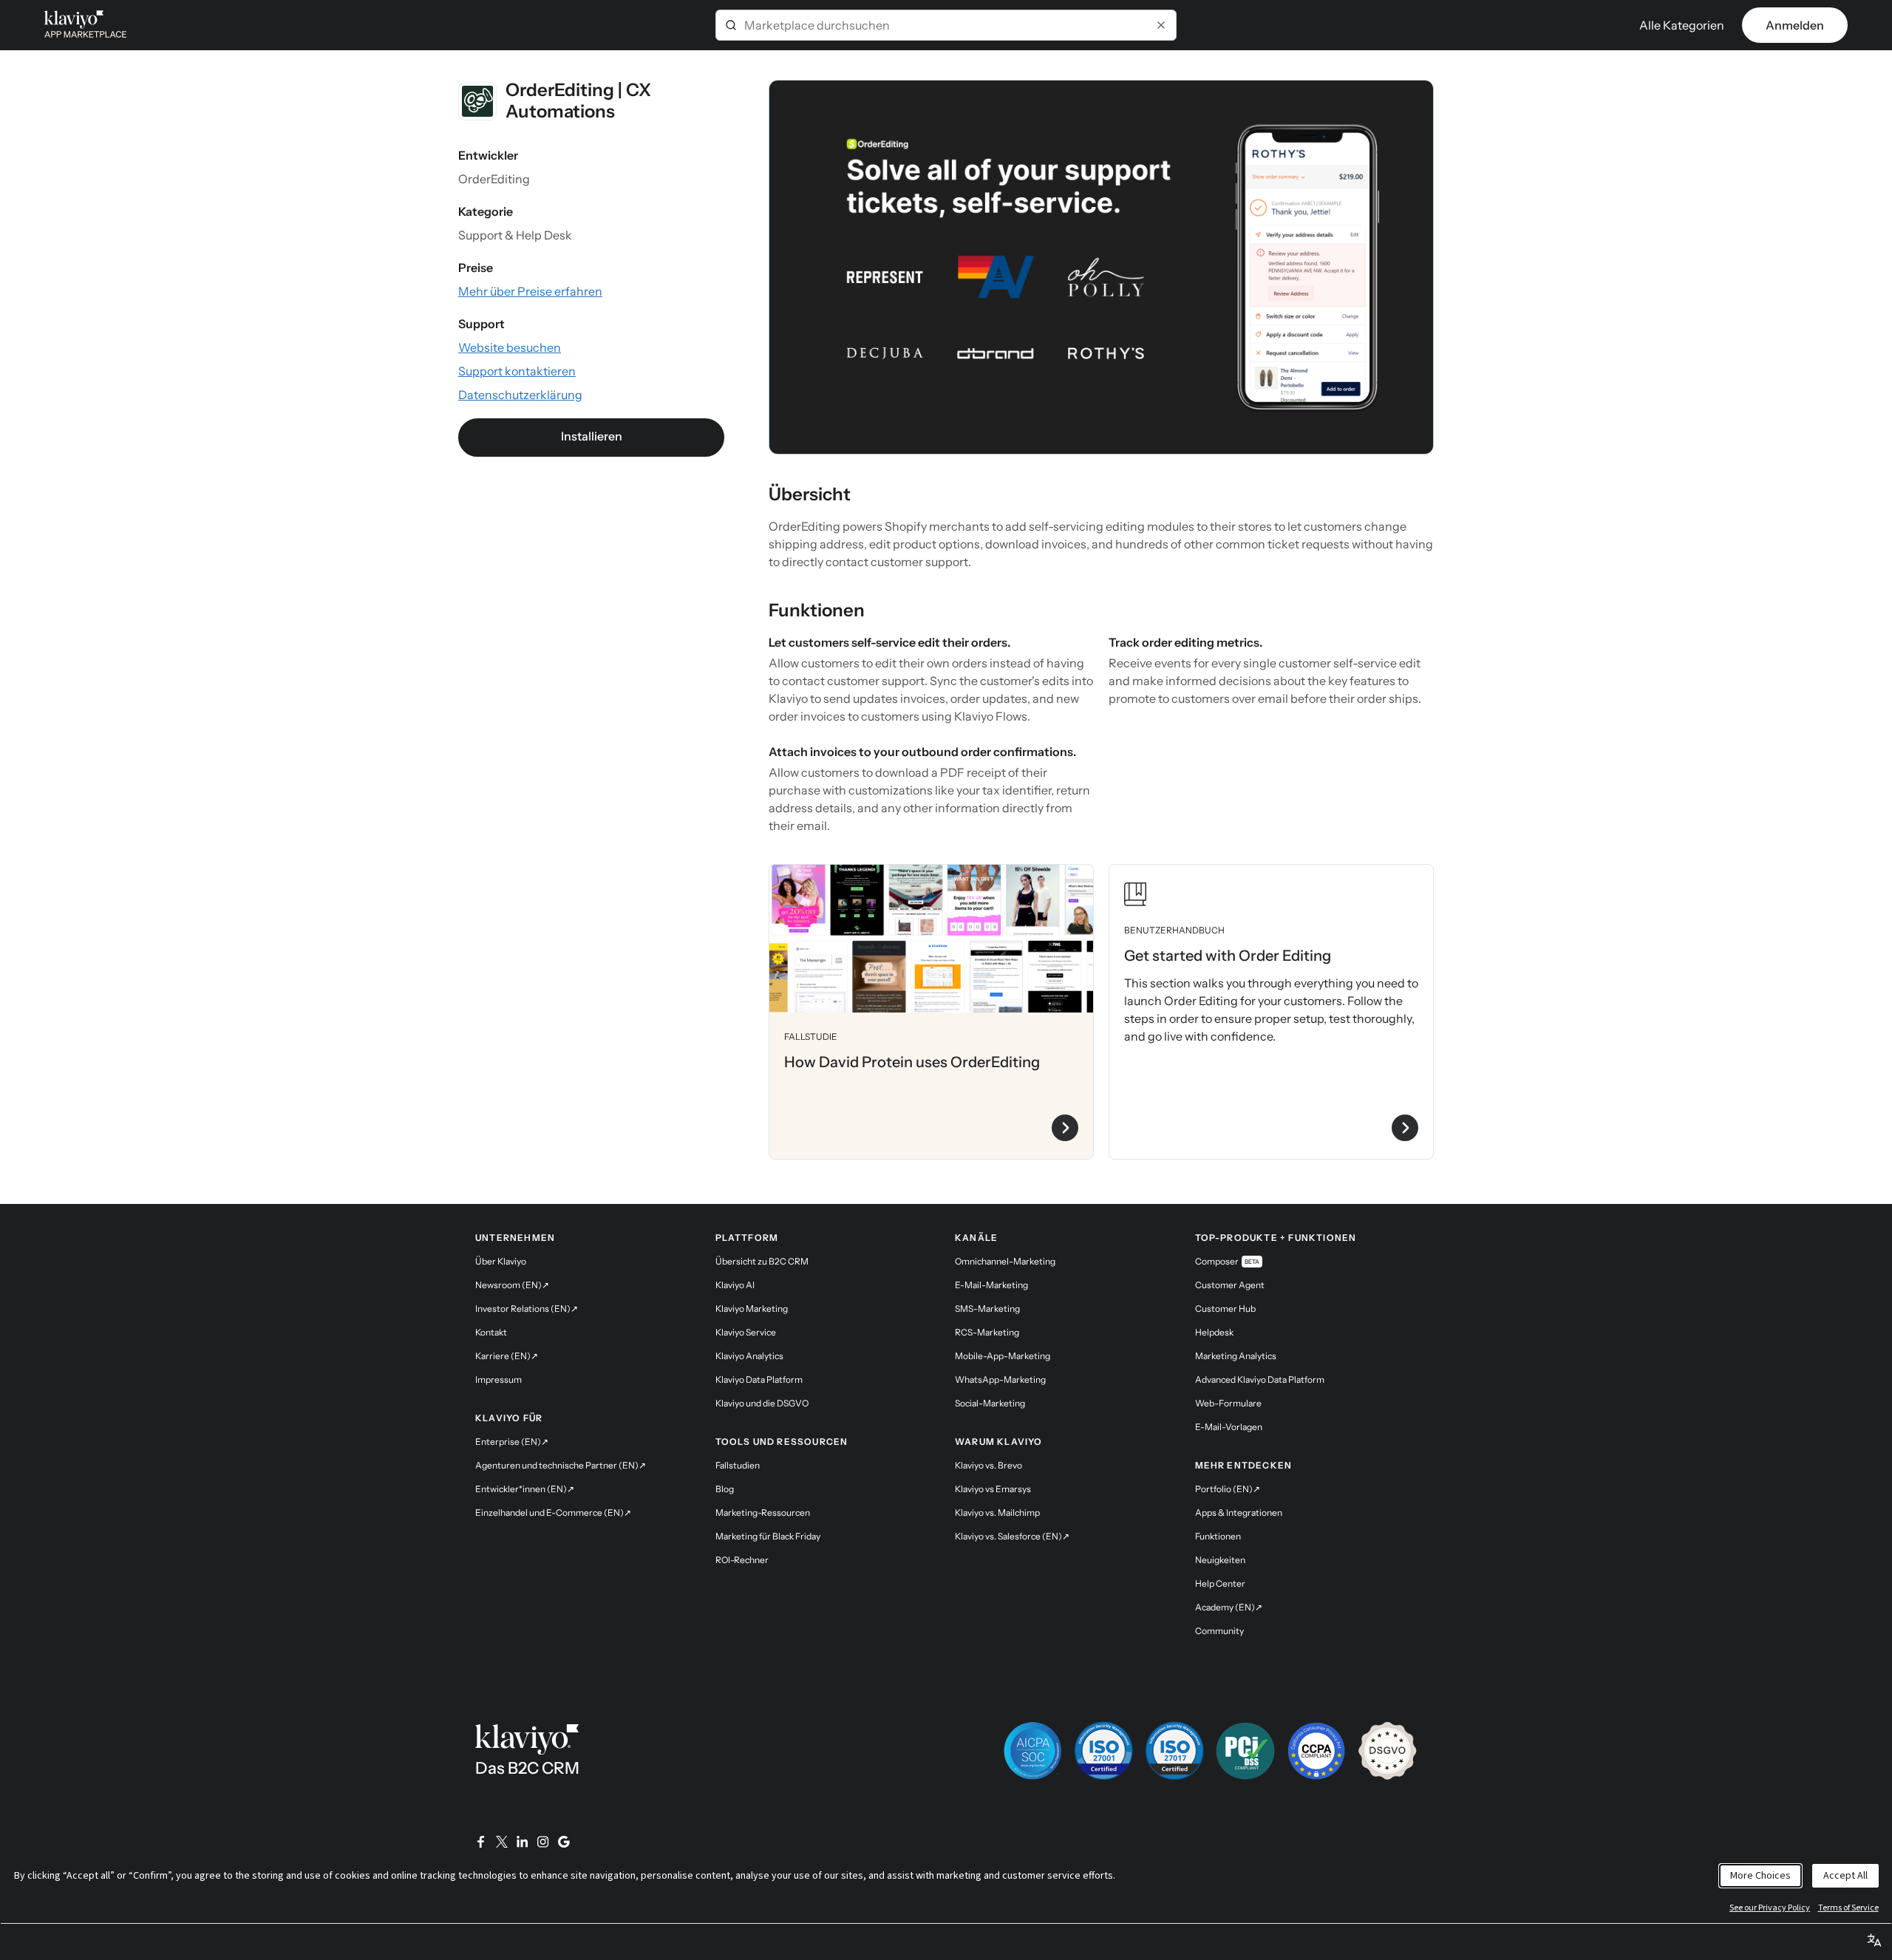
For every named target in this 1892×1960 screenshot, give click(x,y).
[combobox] (946, 25)
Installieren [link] (592, 436)
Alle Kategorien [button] (1682, 25)
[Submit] (731, 25)
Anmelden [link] (1795, 25)
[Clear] (1161, 25)
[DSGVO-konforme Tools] (1387, 1751)
